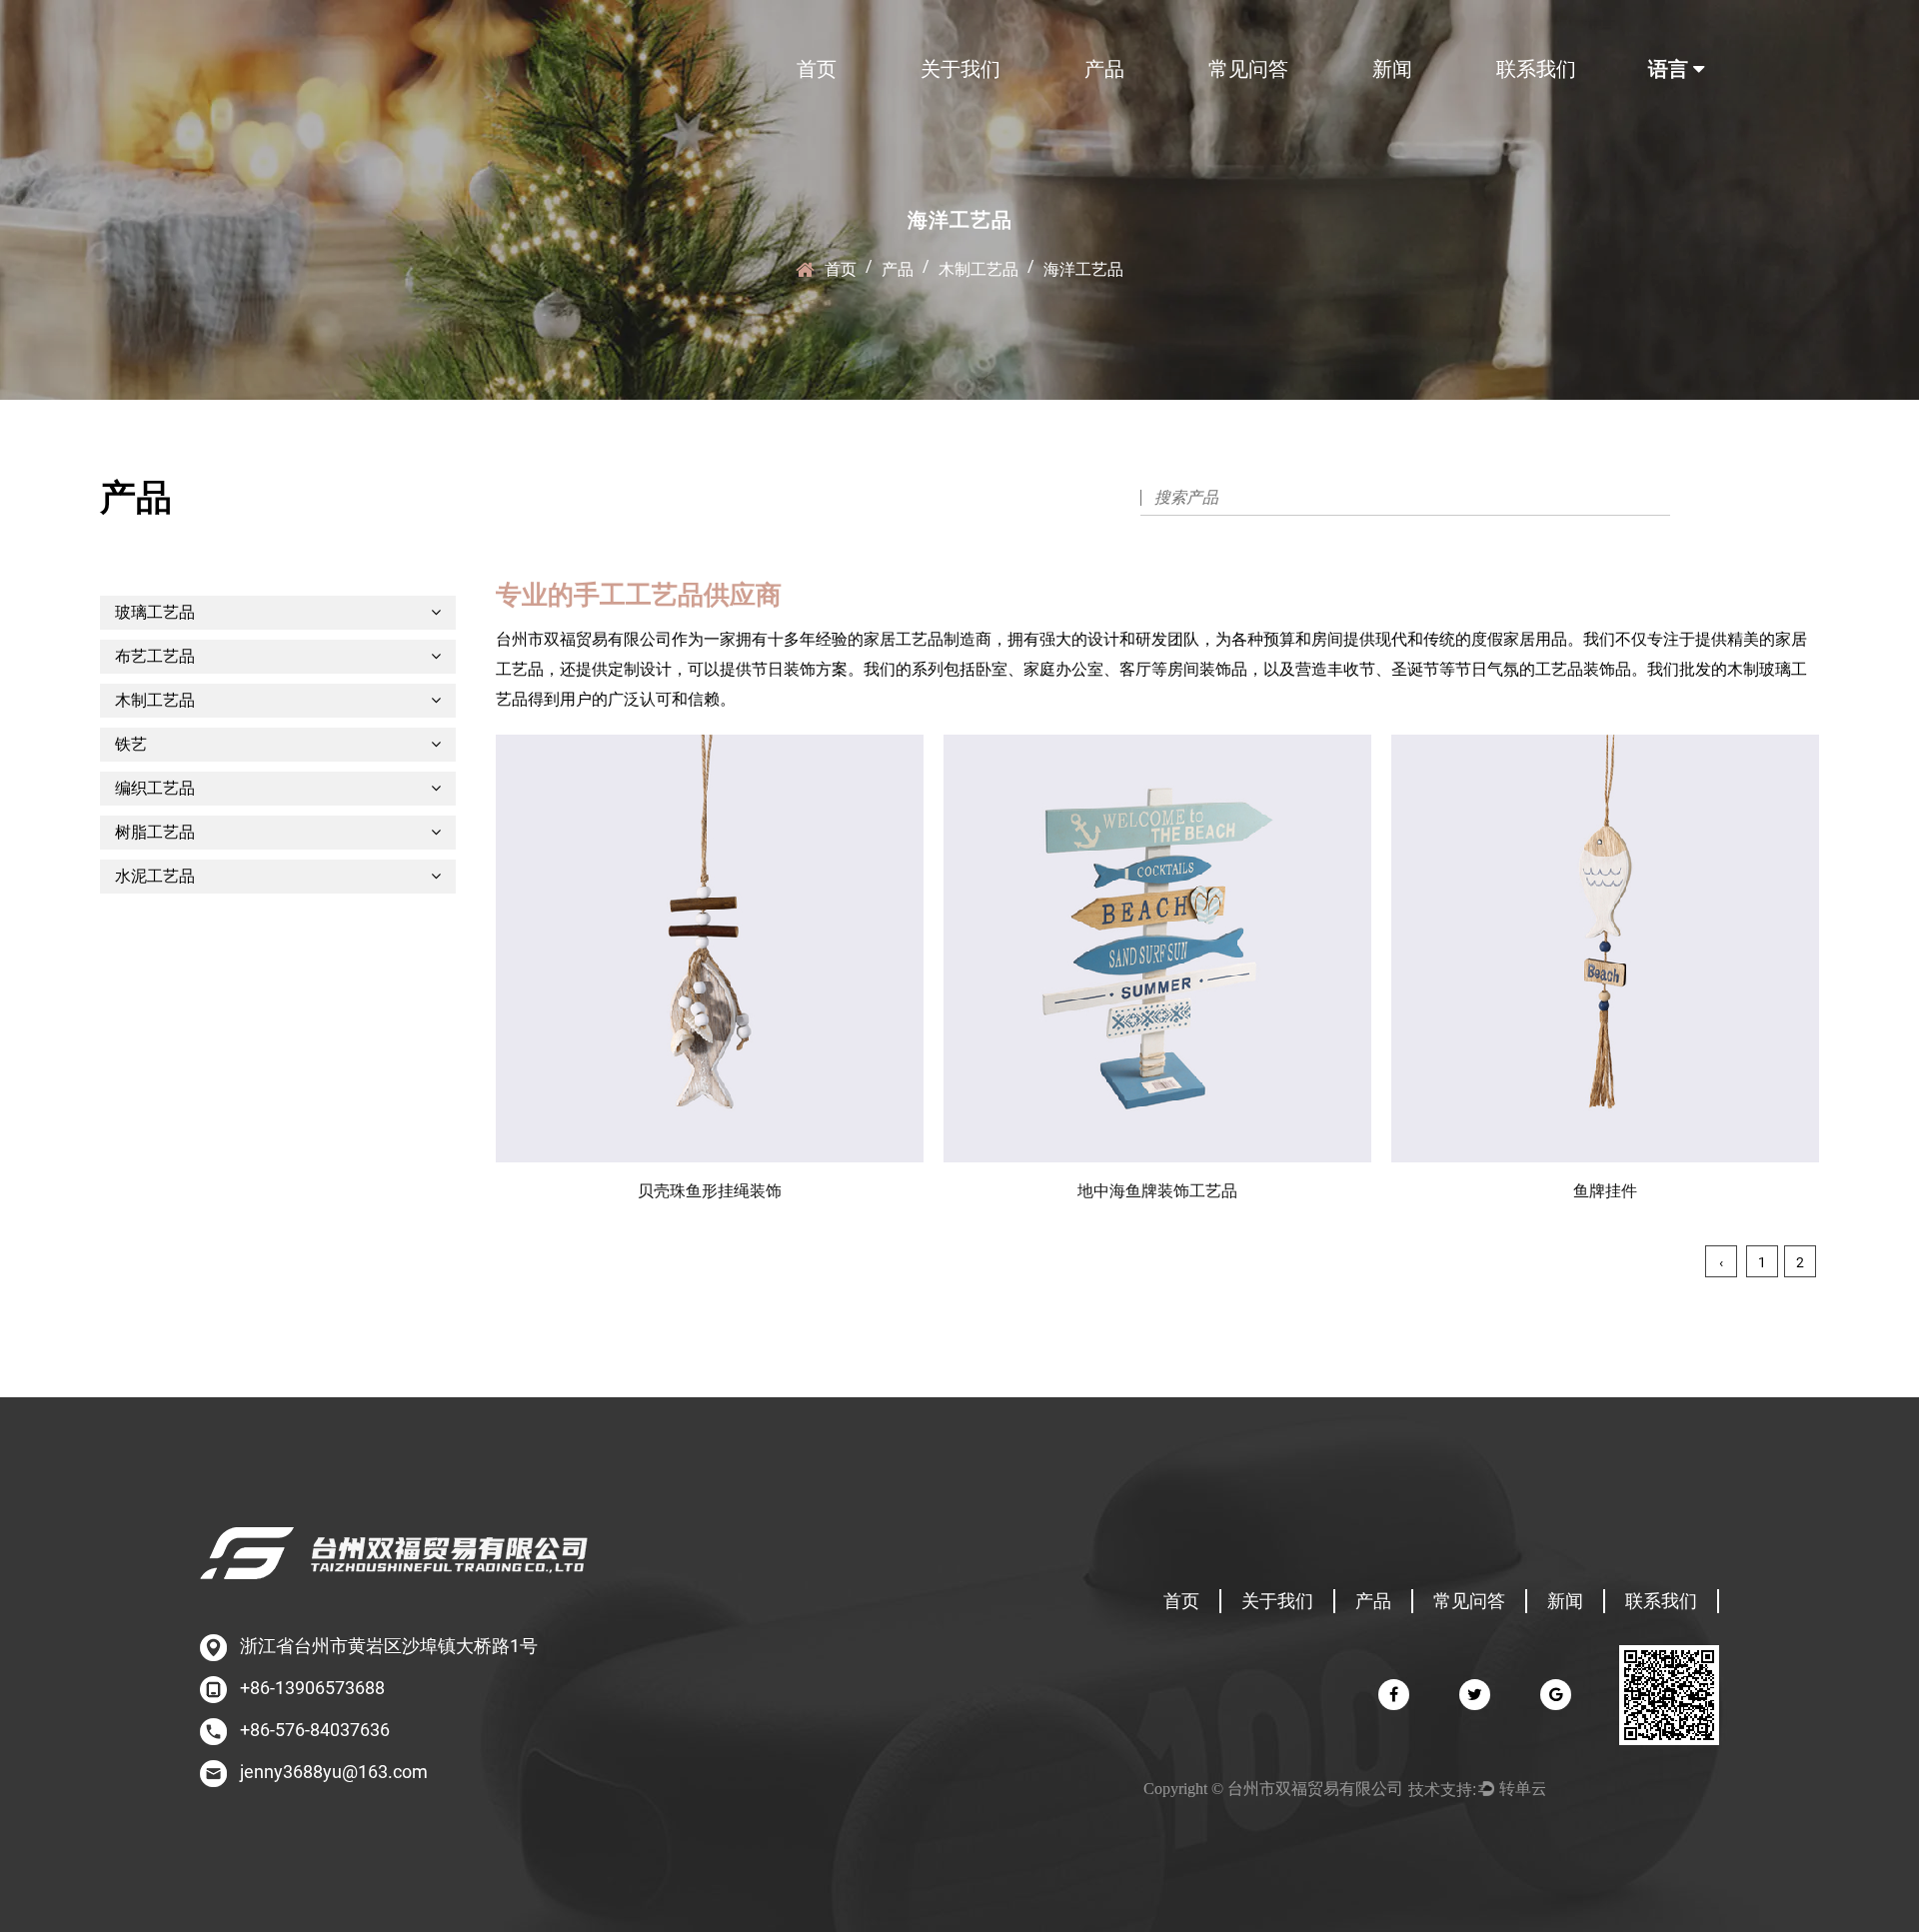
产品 (1104, 69)
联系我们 (1536, 69)
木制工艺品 (978, 269)
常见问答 (1248, 69)
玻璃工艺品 (155, 612)
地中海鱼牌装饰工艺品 (1157, 1191)
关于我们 (960, 69)
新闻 (1392, 69)
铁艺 (131, 744)
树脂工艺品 (155, 832)
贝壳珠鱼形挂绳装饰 (710, 1191)
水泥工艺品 (155, 876)
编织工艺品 (155, 788)
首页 (817, 69)
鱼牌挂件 (1605, 1191)
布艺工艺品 (155, 656)
